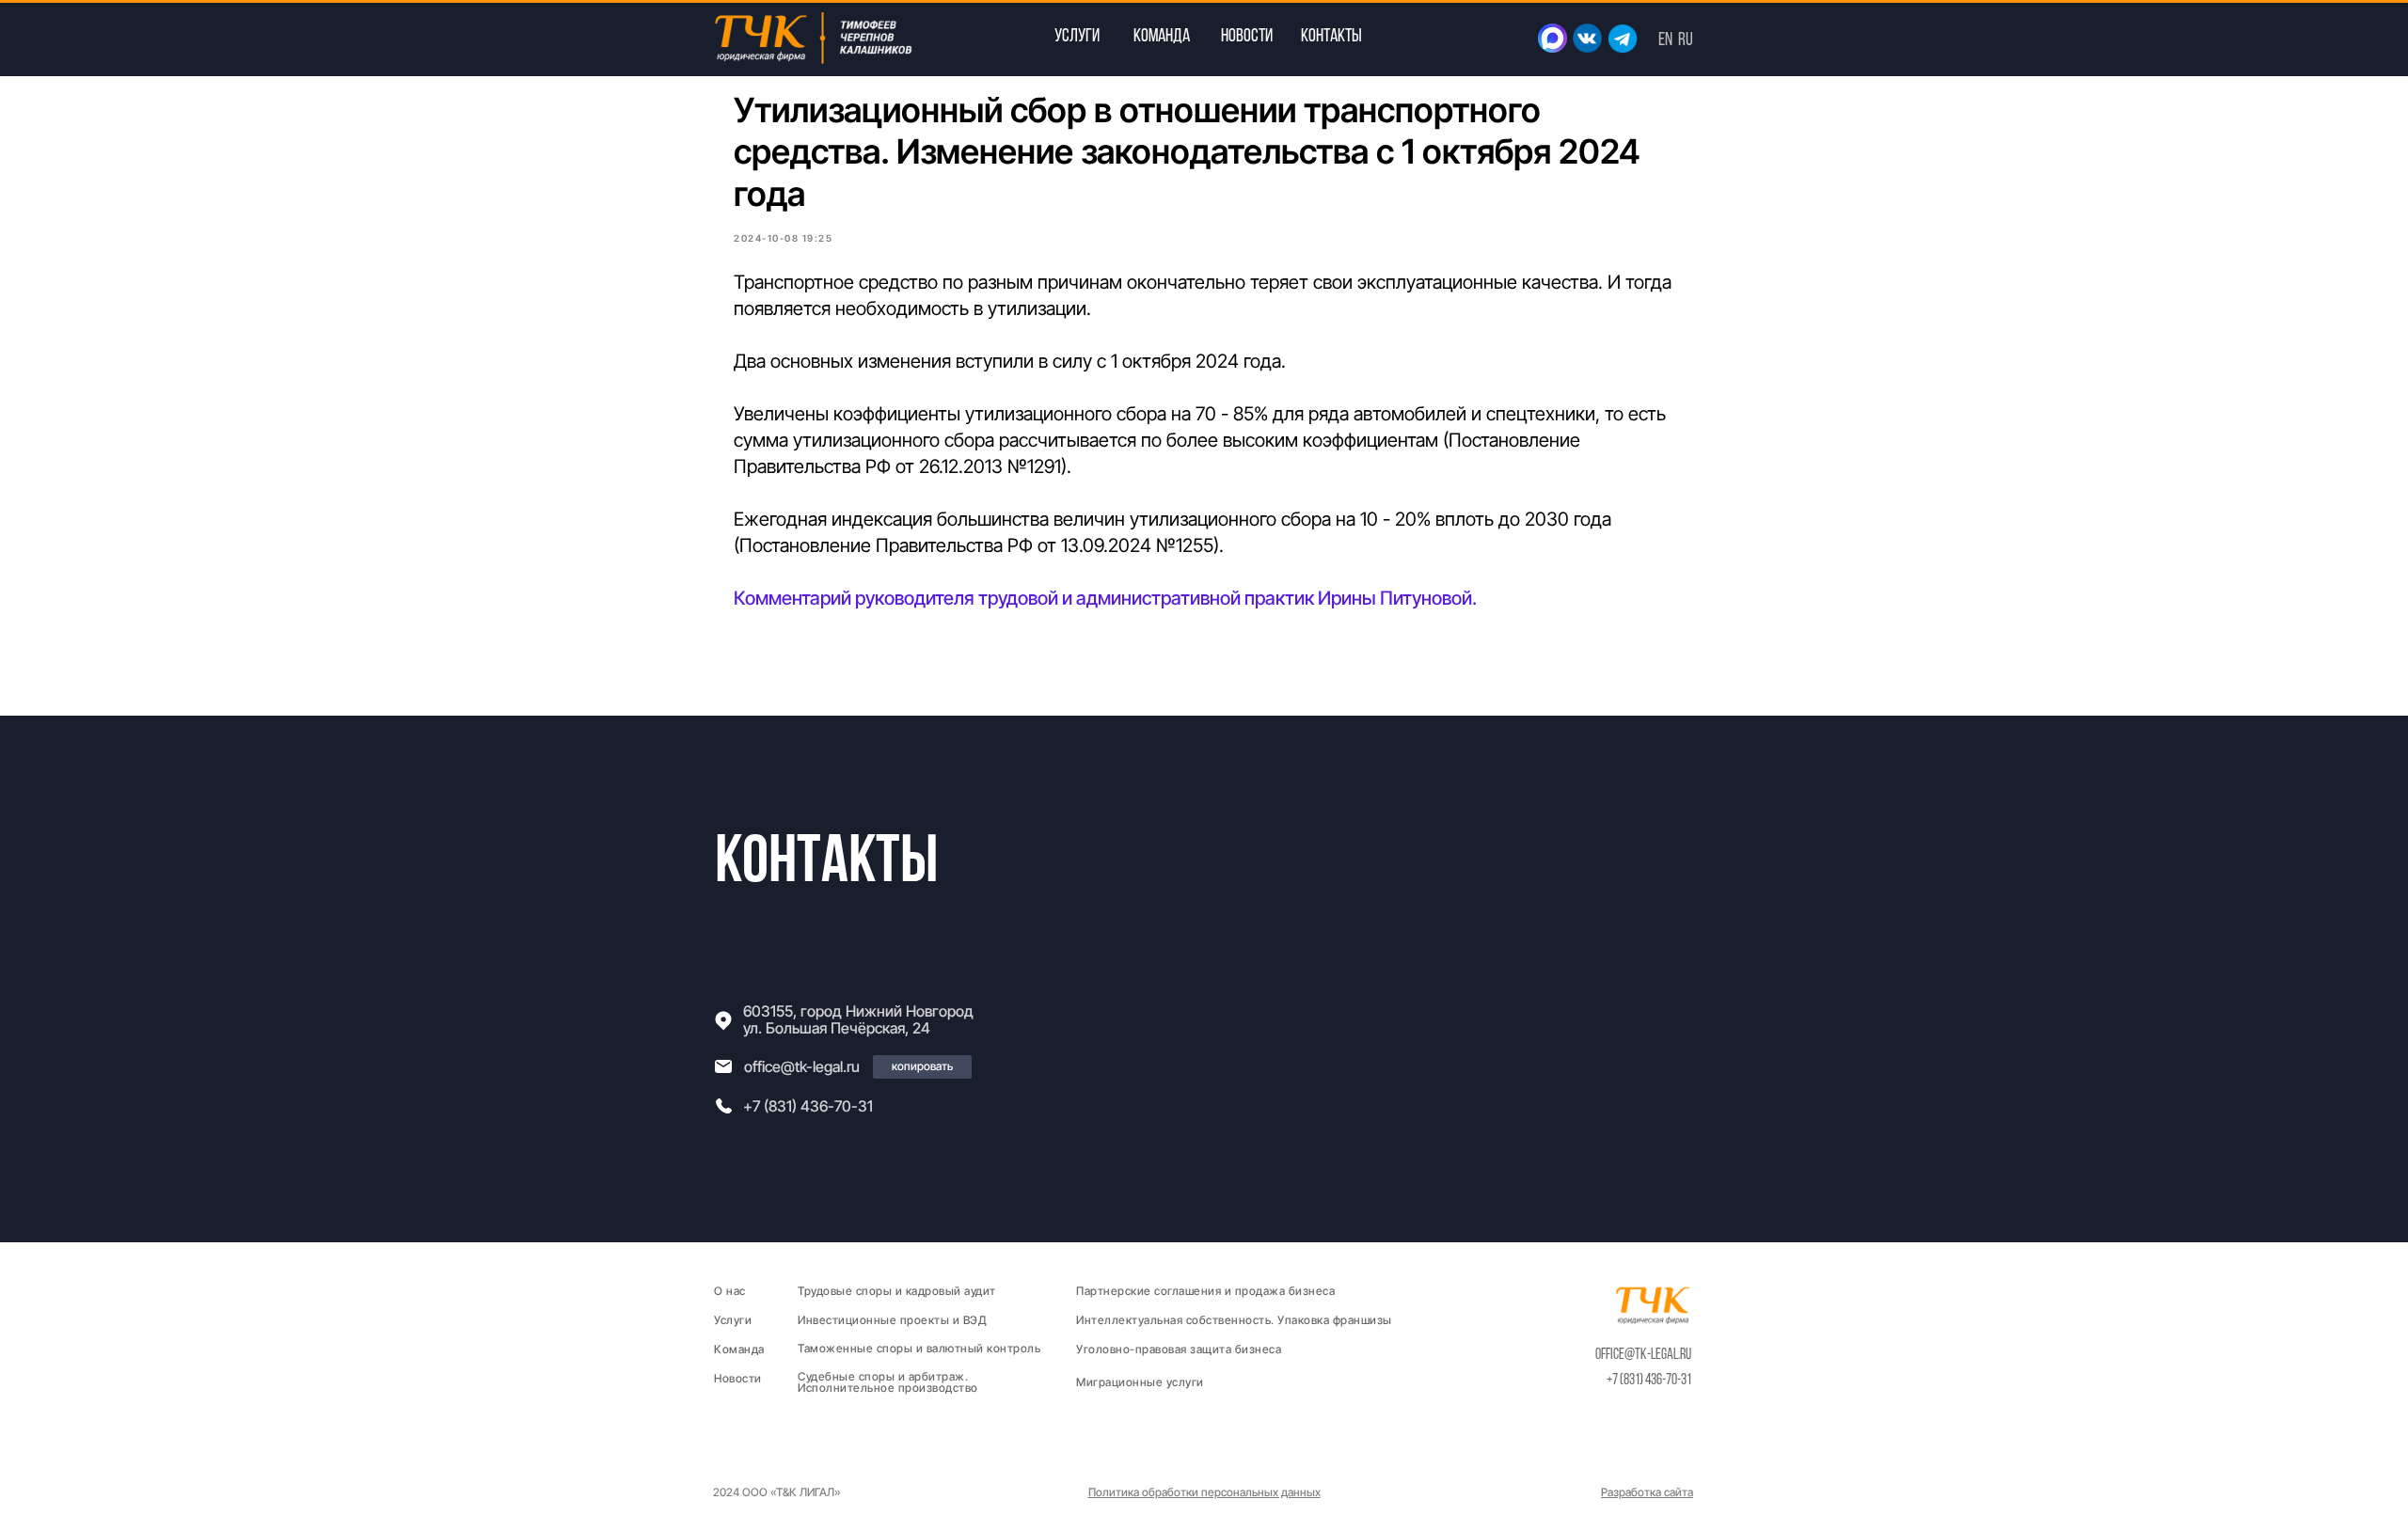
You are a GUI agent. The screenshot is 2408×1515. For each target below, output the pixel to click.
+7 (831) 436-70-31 (808, 1106)
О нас (730, 1291)
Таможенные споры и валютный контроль (919, 1348)
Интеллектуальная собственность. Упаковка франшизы (1234, 1320)
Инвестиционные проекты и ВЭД (892, 1320)
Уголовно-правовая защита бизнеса (1179, 1349)
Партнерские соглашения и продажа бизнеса (1205, 1291)
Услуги (733, 1320)
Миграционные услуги (1140, 1382)
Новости (738, 1378)
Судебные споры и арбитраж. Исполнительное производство (888, 1382)
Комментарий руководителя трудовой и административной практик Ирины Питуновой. (1105, 598)
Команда (739, 1349)
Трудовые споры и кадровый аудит (897, 1291)
